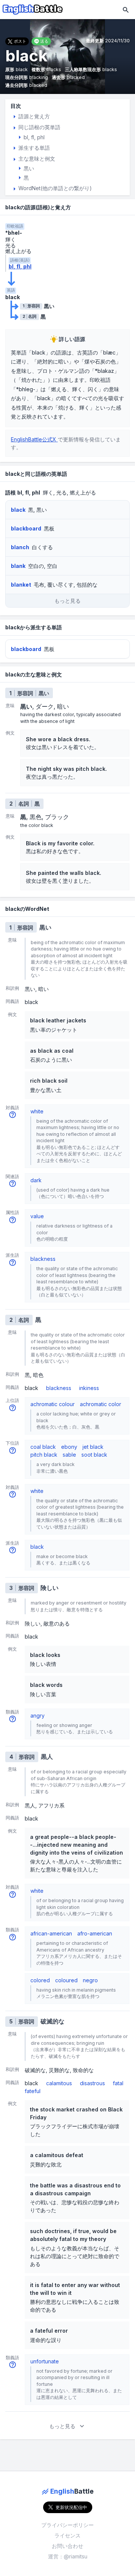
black (37, 1547)
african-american (51, 1933)
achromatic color (100, 1404)
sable (69, 1455)
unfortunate (45, 2361)
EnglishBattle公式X (34, 439)
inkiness (89, 1388)
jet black (93, 1447)
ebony (69, 1447)
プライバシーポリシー (67, 2525)
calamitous (59, 2083)
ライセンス (67, 2535)
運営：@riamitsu (68, 2556)
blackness (43, 1259)
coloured (66, 1980)
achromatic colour (52, 1404)
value (37, 1216)
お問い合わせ (67, 2546)
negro (90, 1980)
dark (36, 1180)
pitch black (44, 1455)
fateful (33, 2091)
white (37, 1111)
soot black (94, 1455)
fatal (118, 2083)
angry (37, 1716)
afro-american (95, 1933)
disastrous (92, 2083)
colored (40, 1980)
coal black (43, 1447)
